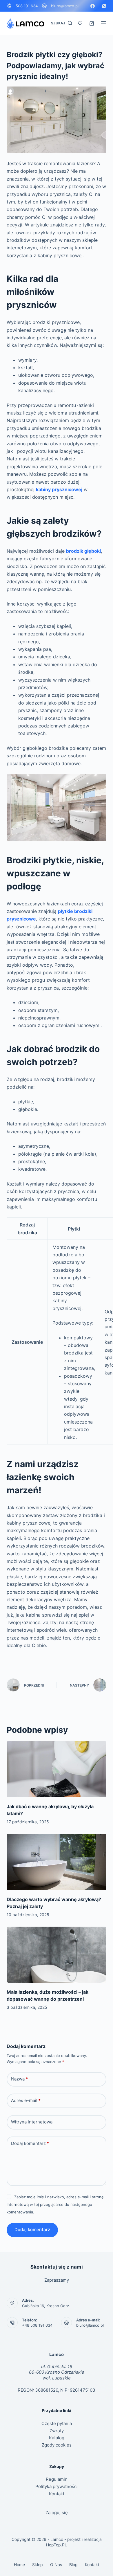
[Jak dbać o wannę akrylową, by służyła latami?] (56, 1769)
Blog (73, 2565)
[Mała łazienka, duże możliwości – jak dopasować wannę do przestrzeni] (56, 1955)
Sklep (38, 2565)
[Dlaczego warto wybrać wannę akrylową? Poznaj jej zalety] (56, 1862)
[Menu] (104, 23)
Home (19, 2565)
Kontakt (57, 2494)
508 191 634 (27, 6)
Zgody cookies (57, 2445)
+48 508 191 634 (37, 2325)
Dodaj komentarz (30, 2143)
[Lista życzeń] (80, 23)
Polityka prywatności (57, 2486)
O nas (56, 2565)
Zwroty (57, 2431)
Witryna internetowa (32, 2122)
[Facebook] (93, 6)
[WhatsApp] (104, 6)
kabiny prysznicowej (59, 489)
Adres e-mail (26, 2100)
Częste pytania (57, 2423)
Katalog (57, 2438)
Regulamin (57, 2479)
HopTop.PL (57, 2545)
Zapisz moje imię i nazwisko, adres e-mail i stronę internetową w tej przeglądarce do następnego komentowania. (55, 2205)
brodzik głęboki (83, 551)
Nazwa (19, 2079)
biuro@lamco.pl (65, 6)
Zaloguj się (57, 2513)
